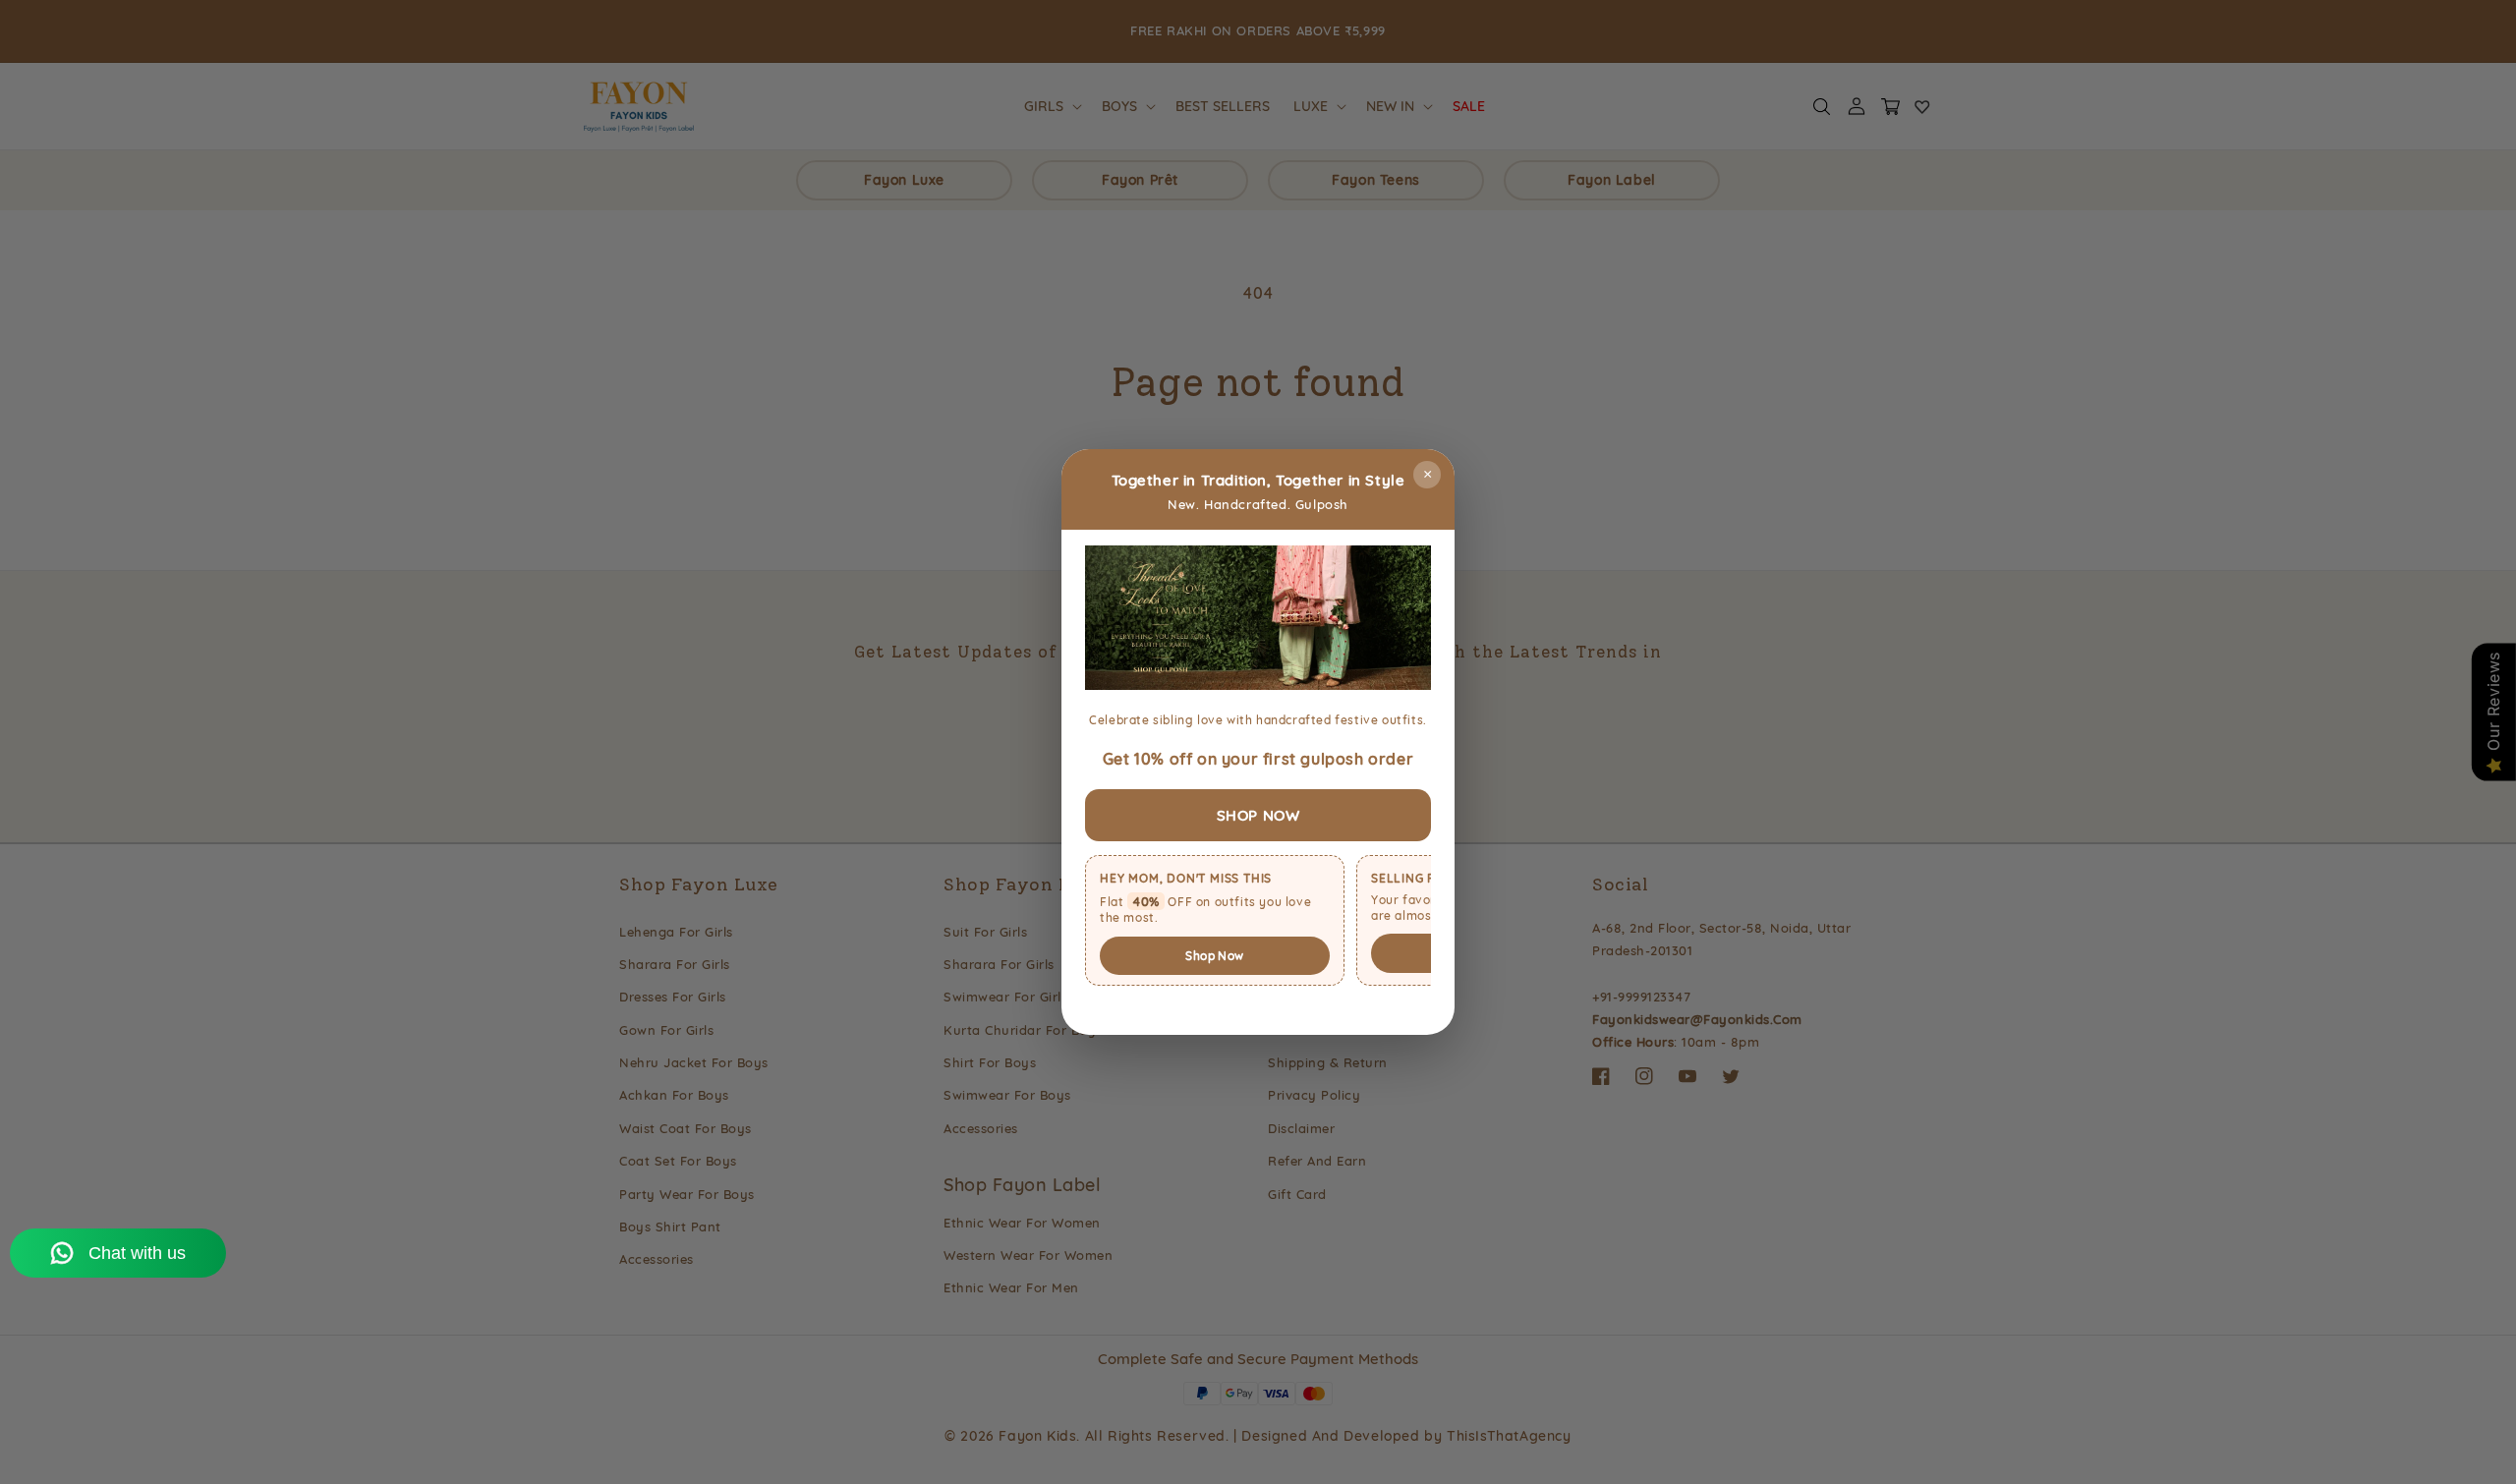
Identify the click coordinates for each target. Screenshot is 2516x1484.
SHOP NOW (1258, 815)
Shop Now (1214, 956)
